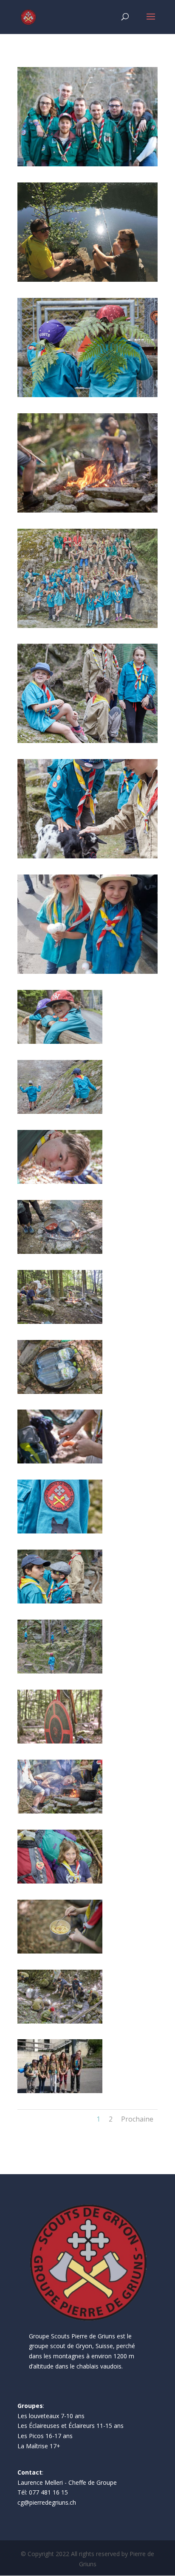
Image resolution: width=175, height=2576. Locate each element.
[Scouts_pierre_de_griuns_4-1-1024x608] (87, 510)
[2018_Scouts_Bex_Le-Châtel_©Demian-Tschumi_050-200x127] (60, 1811)
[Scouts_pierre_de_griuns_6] (87, 395)
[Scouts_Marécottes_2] (87, 626)
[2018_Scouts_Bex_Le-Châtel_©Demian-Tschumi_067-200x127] (60, 1951)
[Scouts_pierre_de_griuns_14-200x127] (60, 1671)
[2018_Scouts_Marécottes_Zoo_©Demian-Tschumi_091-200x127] (60, 1041)
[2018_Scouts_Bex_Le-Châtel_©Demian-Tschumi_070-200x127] (60, 2021)
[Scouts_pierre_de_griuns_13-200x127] (60, 1111)
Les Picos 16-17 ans (45, 2436)
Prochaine (137, 2119)
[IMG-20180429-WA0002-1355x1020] (87, 971)
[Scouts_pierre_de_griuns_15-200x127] (60, 1601)
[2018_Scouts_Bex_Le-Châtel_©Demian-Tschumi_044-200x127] (60, 1252)
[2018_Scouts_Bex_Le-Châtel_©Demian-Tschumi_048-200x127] (60, 1741)
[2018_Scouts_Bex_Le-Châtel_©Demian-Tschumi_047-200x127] (60, 1181)
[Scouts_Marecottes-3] (87, 741)
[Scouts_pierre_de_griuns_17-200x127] (60, 1531)
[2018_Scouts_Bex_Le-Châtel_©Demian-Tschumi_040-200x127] (60, 1461)
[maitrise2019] (87, 164)
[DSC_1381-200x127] (60, 2091)
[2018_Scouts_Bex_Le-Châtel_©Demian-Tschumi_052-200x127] (60, 1881)
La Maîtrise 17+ (39, 2446)
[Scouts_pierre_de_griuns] (87, 856)
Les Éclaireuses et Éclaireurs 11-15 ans (71, 2426)
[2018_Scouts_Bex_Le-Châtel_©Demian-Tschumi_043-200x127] (60, 1322)
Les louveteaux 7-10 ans (51, 2416)
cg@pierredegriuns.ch (47, 2502)
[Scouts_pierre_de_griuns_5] (87, 279)
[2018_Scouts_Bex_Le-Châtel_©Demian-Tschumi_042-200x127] (60, 1392)
